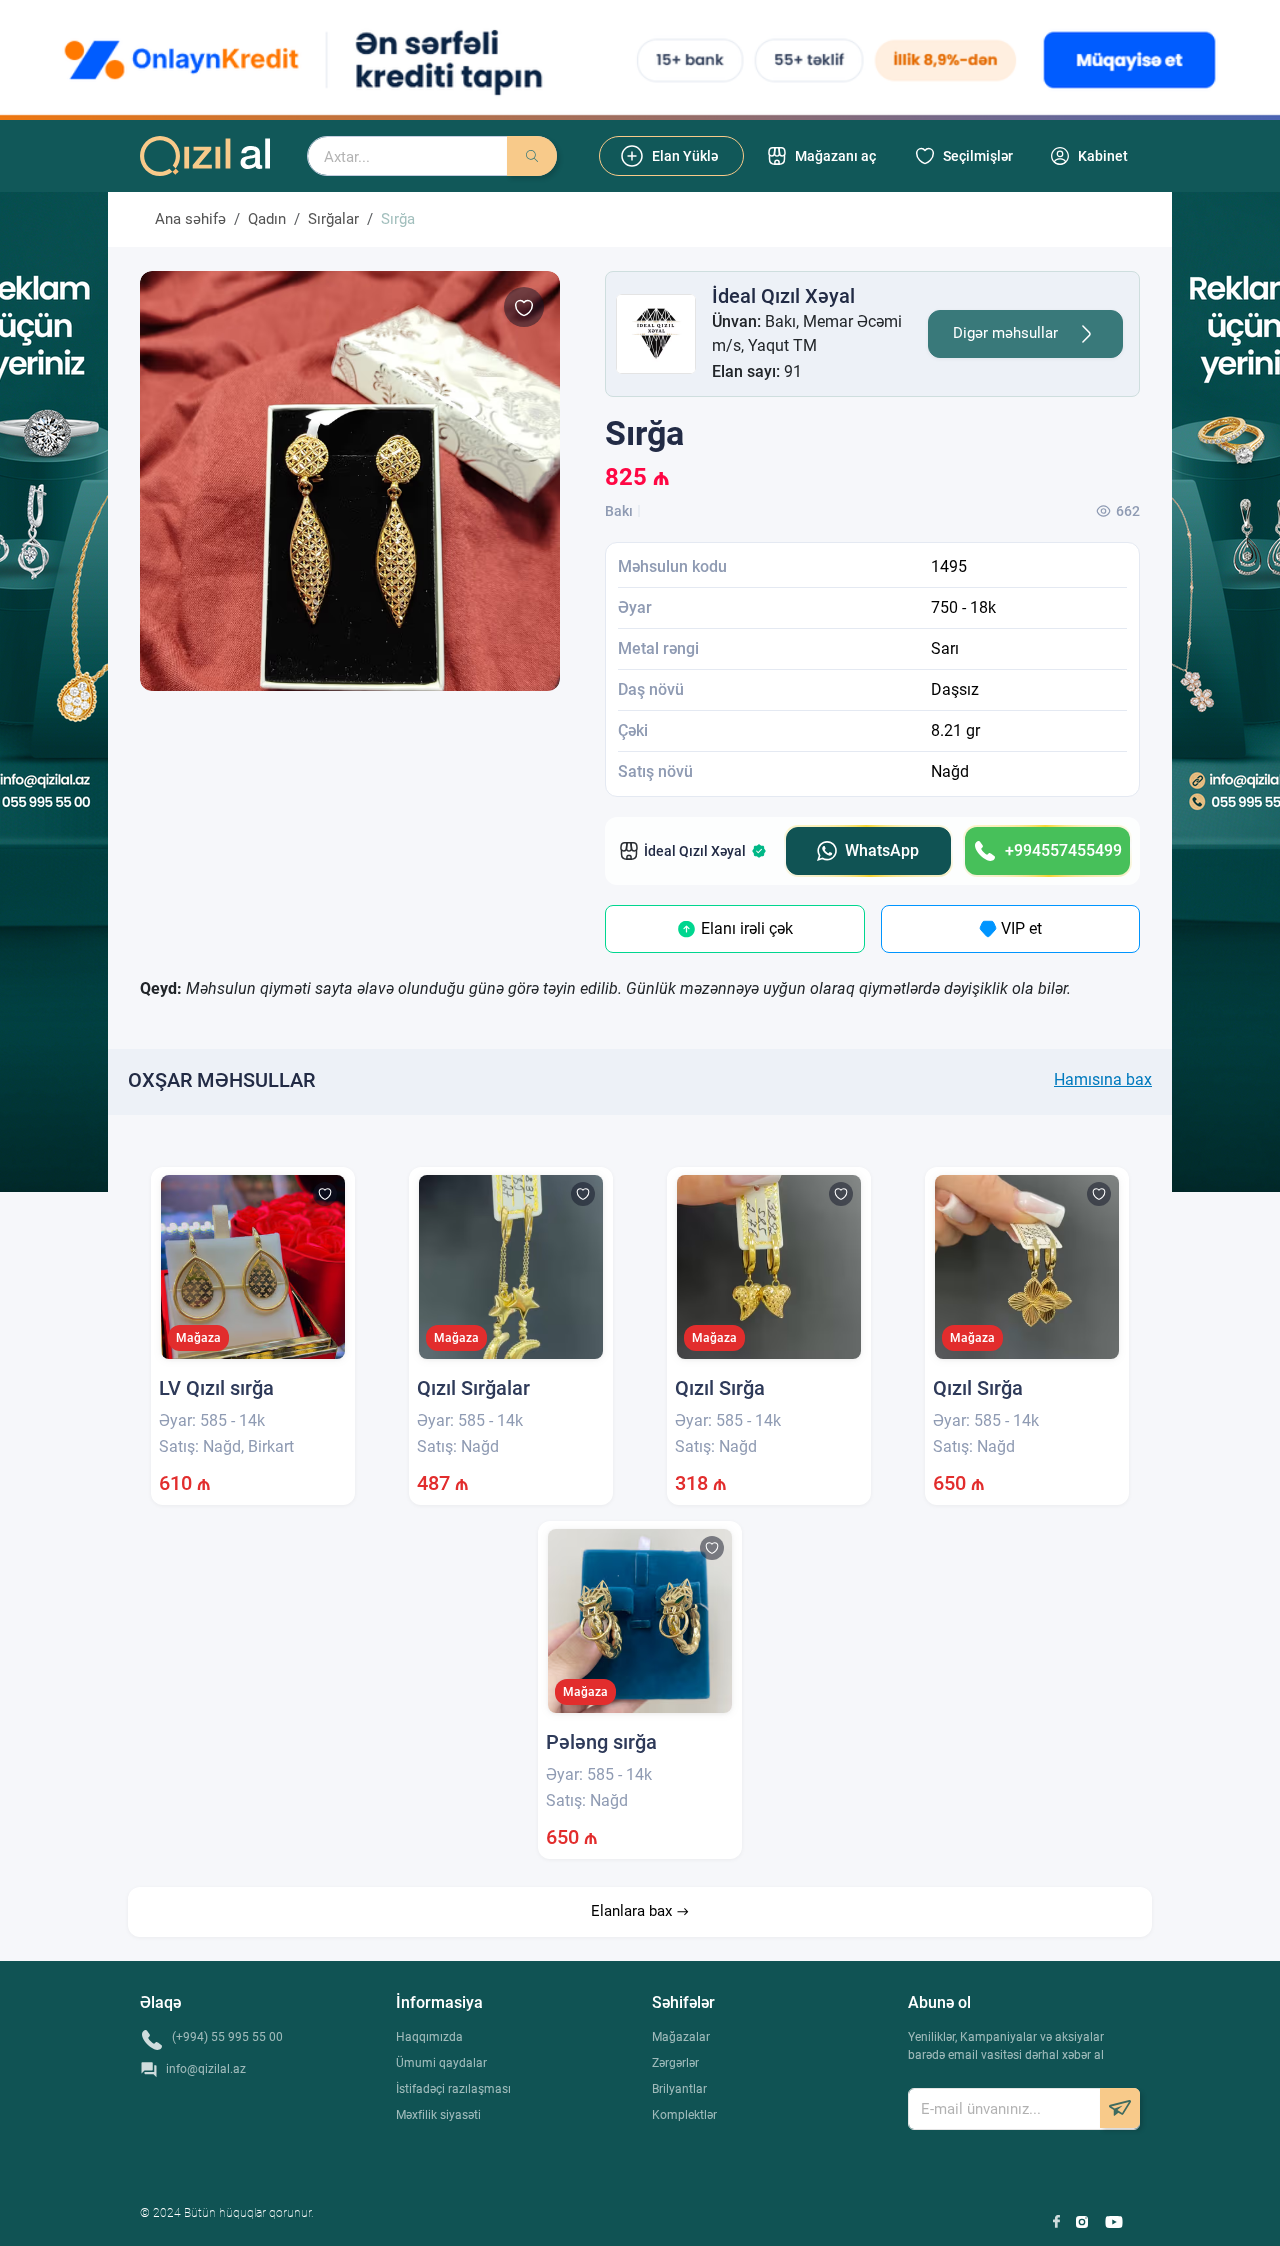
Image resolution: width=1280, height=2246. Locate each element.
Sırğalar (333, 219)
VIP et (1019, 928)
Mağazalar (681, 2037)
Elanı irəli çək (745, 928)
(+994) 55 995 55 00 (227, 2037)
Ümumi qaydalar (441, 2063)
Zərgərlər (675, 2063)
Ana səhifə (190, 219)
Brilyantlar (679, 2089)
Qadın (267, 219)
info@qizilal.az (206, 2069)
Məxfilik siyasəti (438, 2115)
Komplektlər (684, 2115)
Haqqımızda (429, 2037)
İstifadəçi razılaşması (453, 2089)
